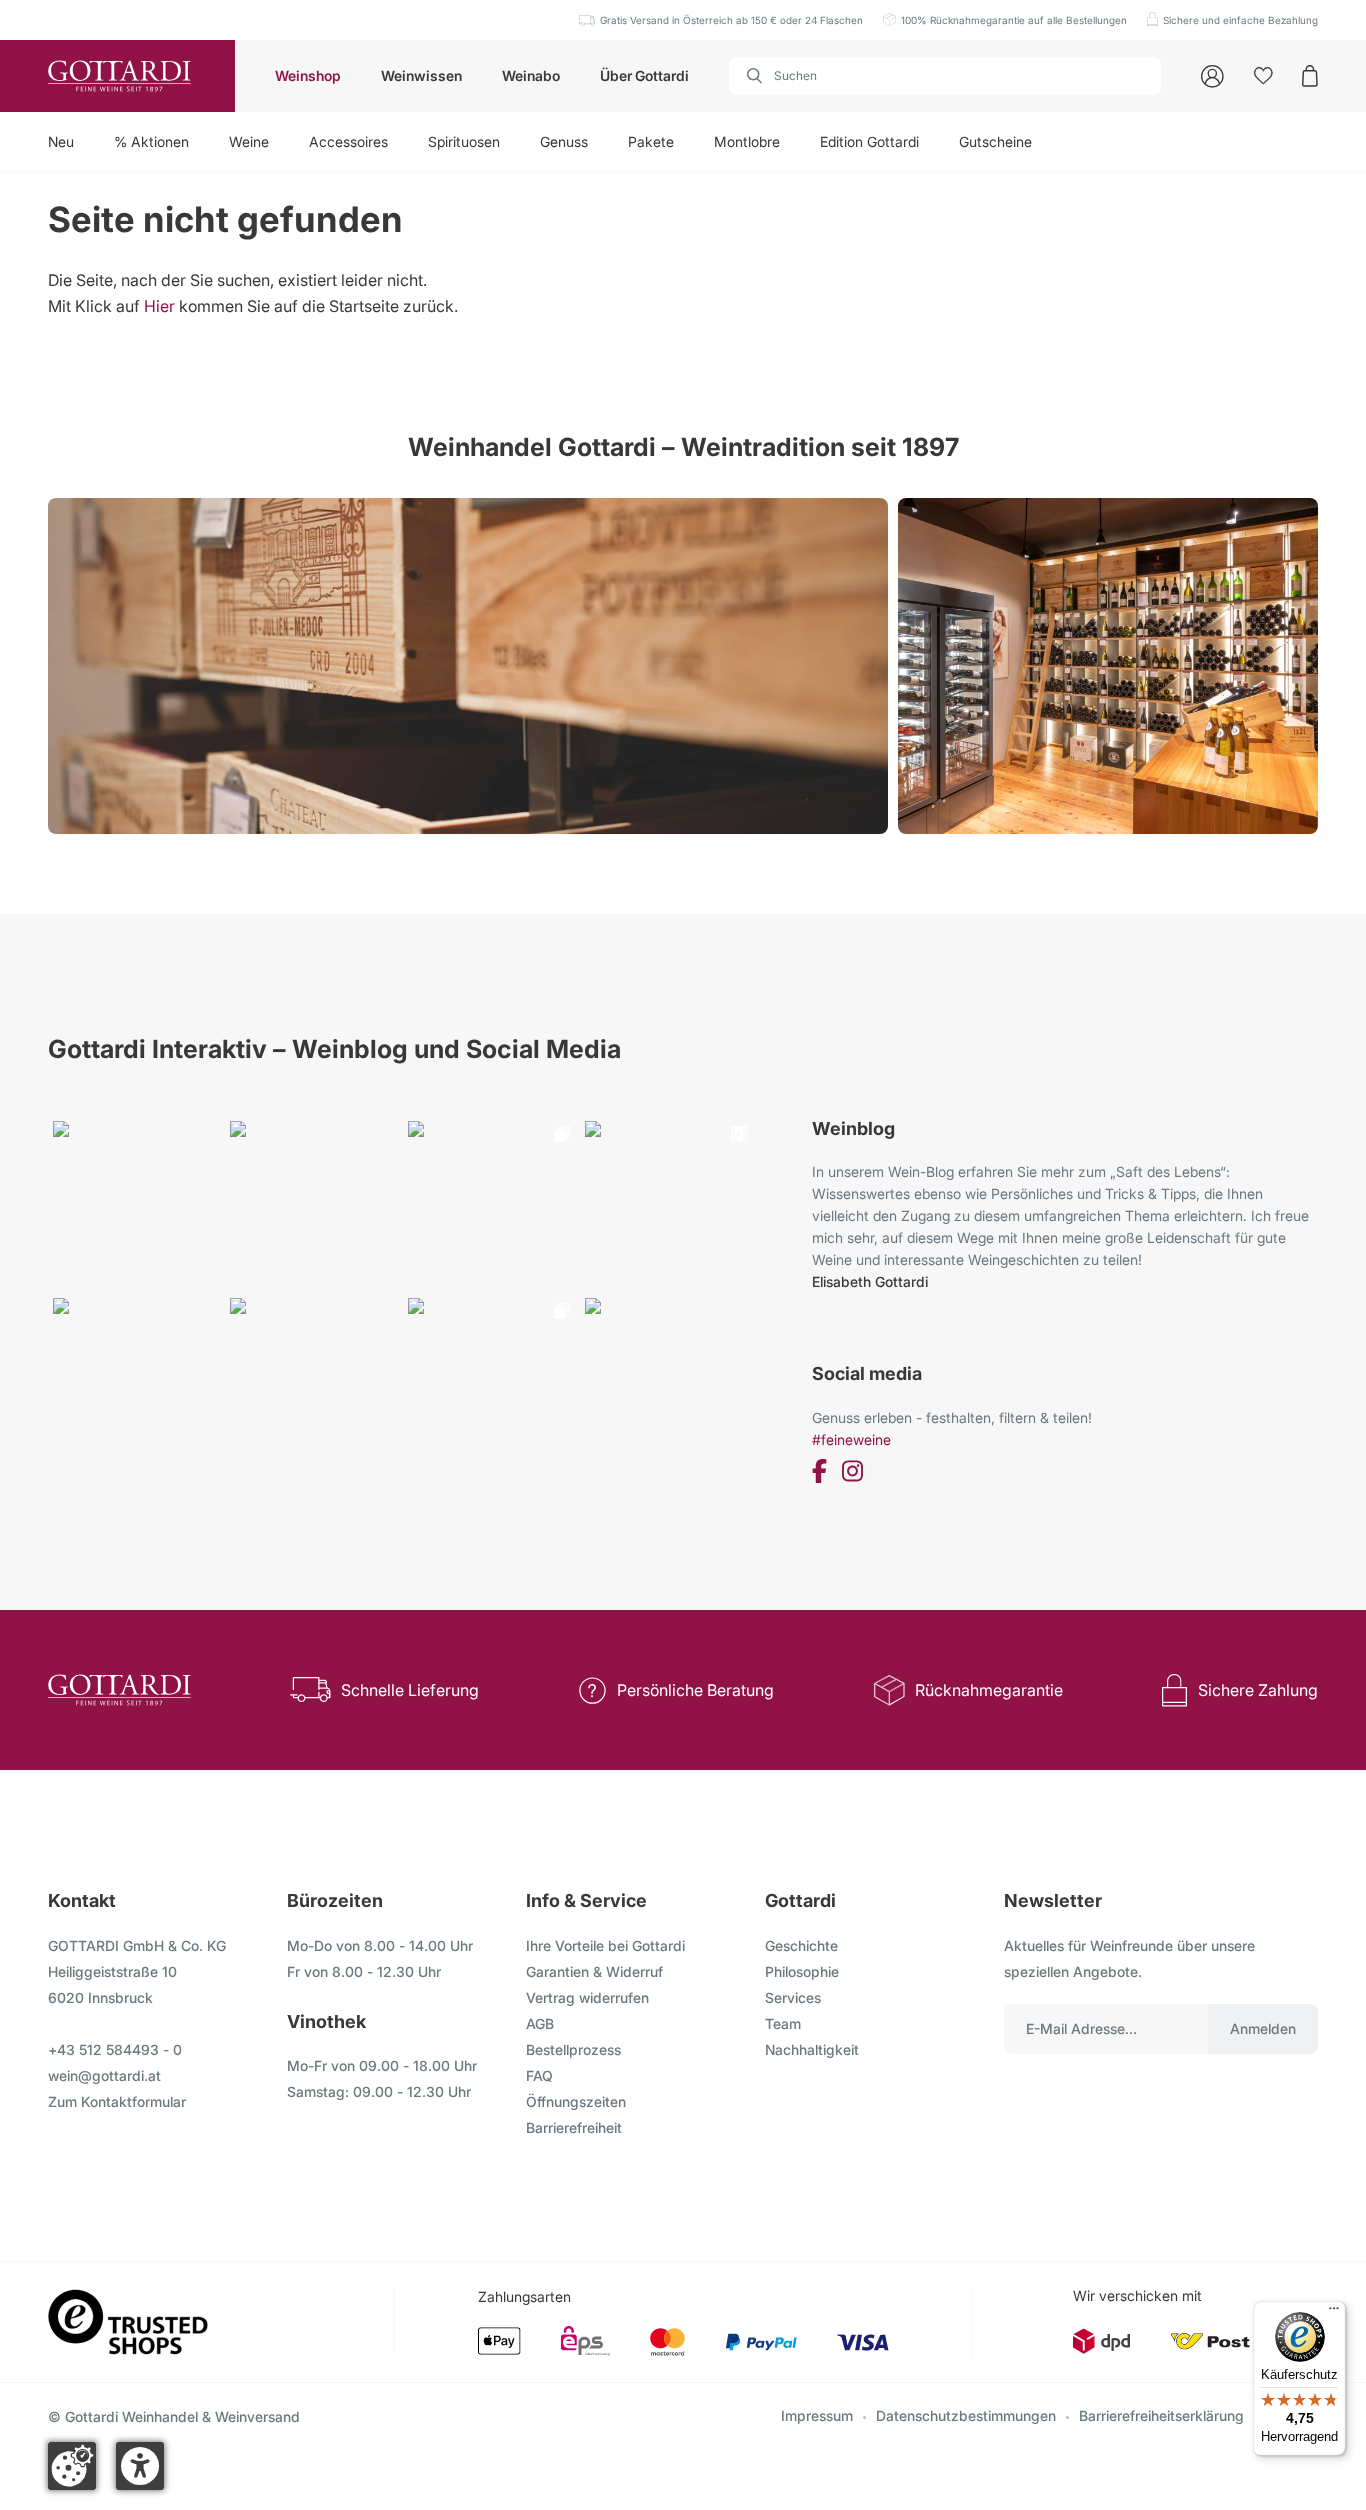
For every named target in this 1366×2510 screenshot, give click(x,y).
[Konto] (1212, 76)
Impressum (817, 2415)
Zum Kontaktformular (117, 2101)
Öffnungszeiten (576, 2101)
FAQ (539, 2075)
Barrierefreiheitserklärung (1161, 2415)
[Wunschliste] (1263, 76)
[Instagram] (852, 1474)
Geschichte (801, 1945)
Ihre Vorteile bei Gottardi (605, 1945)
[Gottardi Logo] (117, 76)
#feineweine (851, 1439)
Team (783, 2023)
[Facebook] (819, 1474)
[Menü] (1334, 2313)
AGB (540, 2023)
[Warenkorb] (1310, 76)
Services (793, 1997)
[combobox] (945, 76)
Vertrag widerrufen (587, 1997)
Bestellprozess (573, 2049)
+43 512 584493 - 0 (115, 2049)
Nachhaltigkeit (812, 2049)
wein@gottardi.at (104, 2075)
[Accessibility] (140, 2466)
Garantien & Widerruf (594, 1971)
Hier (159, 306)
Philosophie (802, 1971)
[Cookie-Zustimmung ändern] (72, 2466)
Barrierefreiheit (574, 2127)
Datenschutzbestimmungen (966, 2415)
